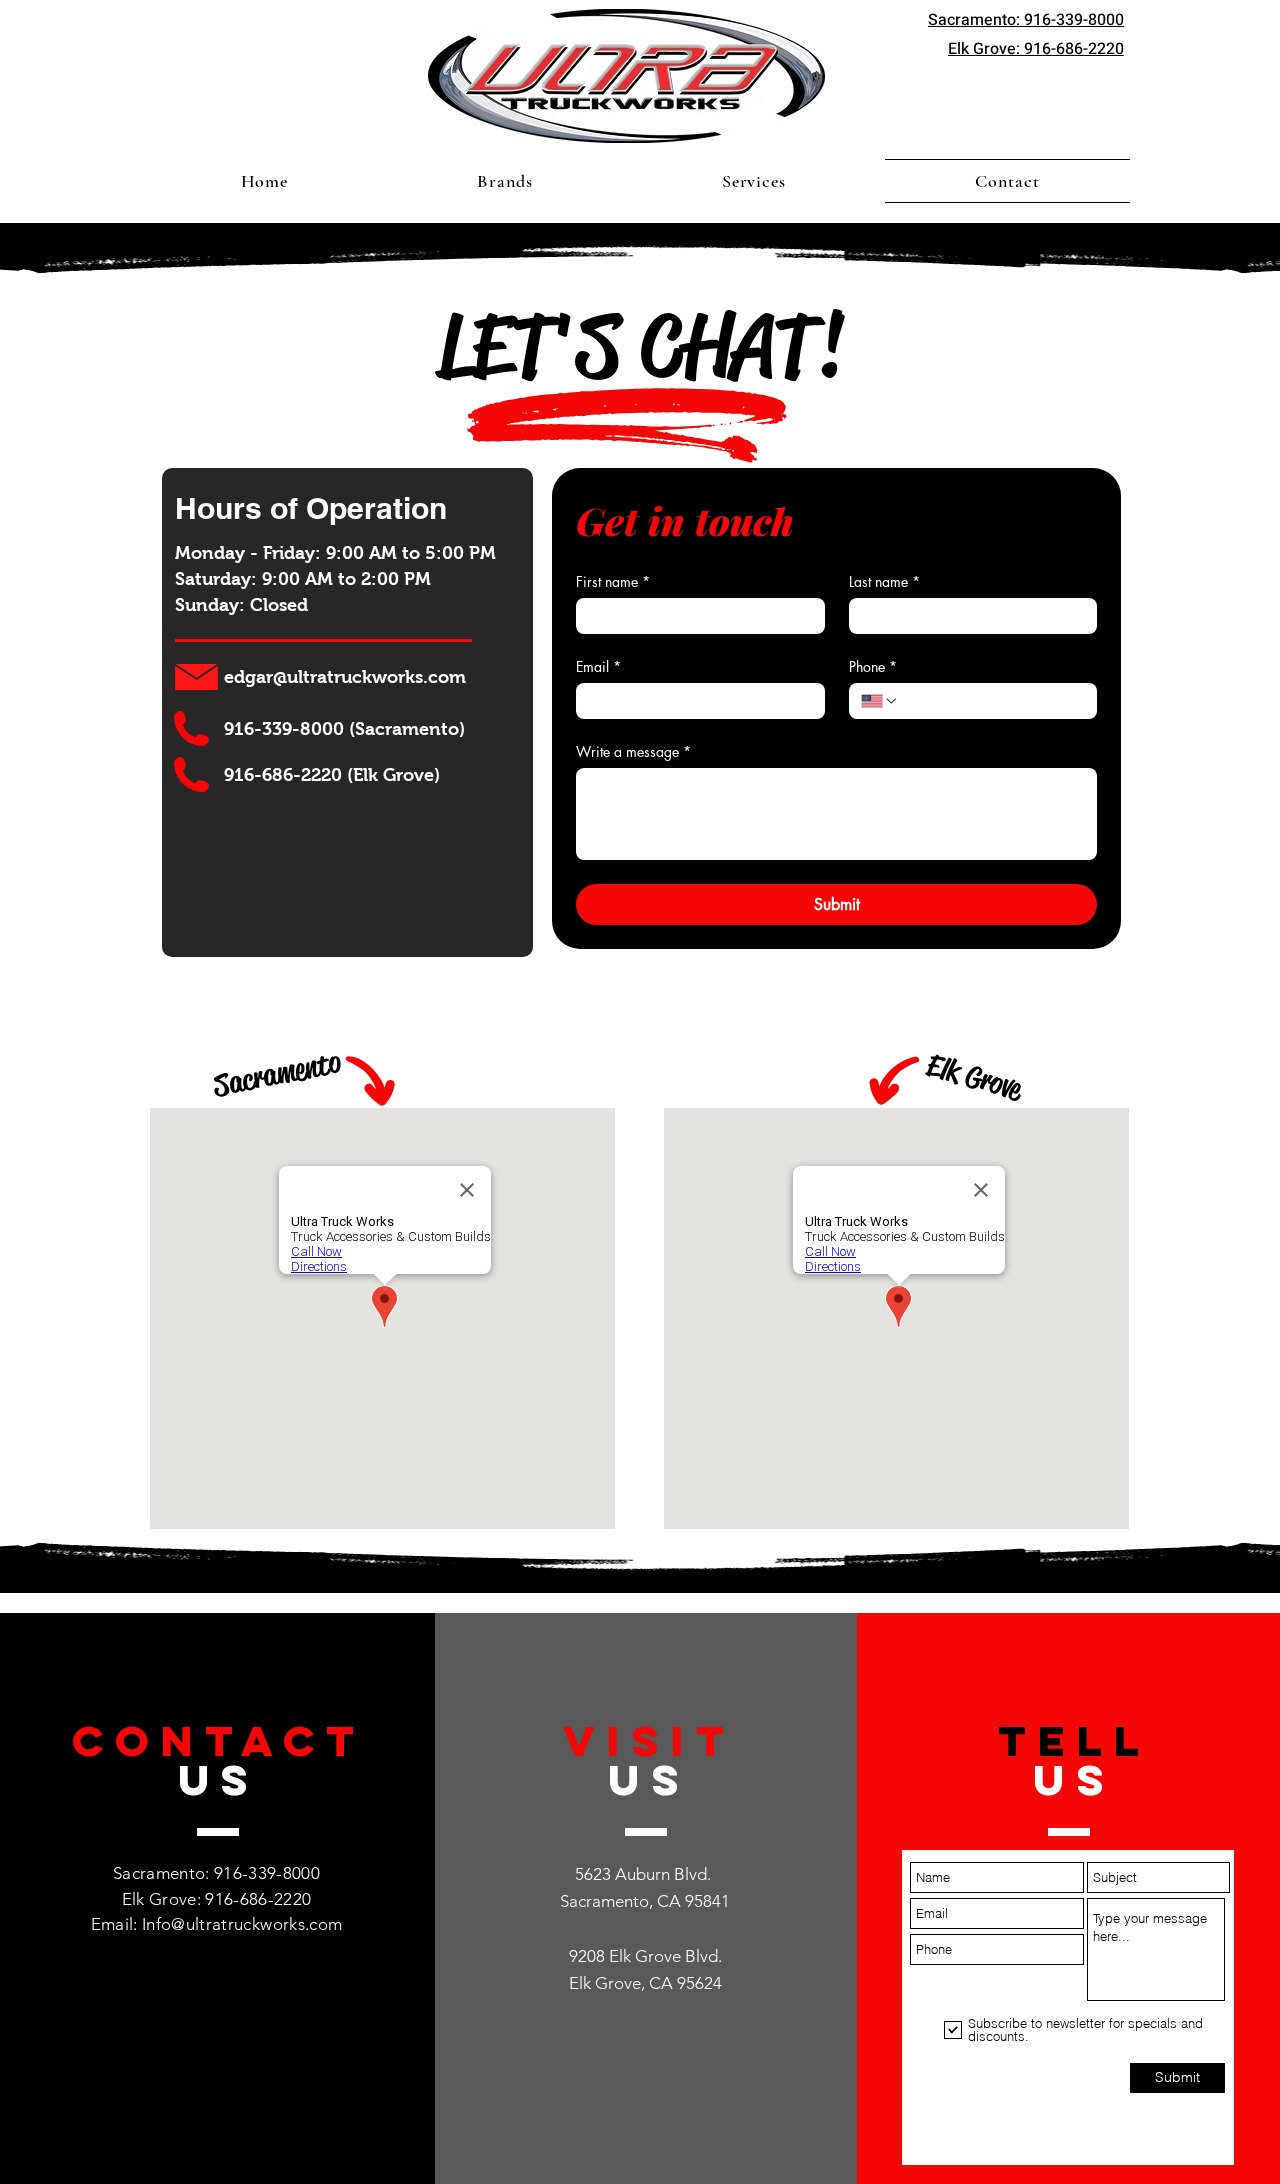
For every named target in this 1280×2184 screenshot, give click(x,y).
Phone (873, 666)
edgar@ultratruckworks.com (345, 677)
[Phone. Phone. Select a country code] (880, 701)
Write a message (633, 751)
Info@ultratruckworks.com (242, 1924)
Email (598, 666)
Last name (884, 581)
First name (613, 581)
